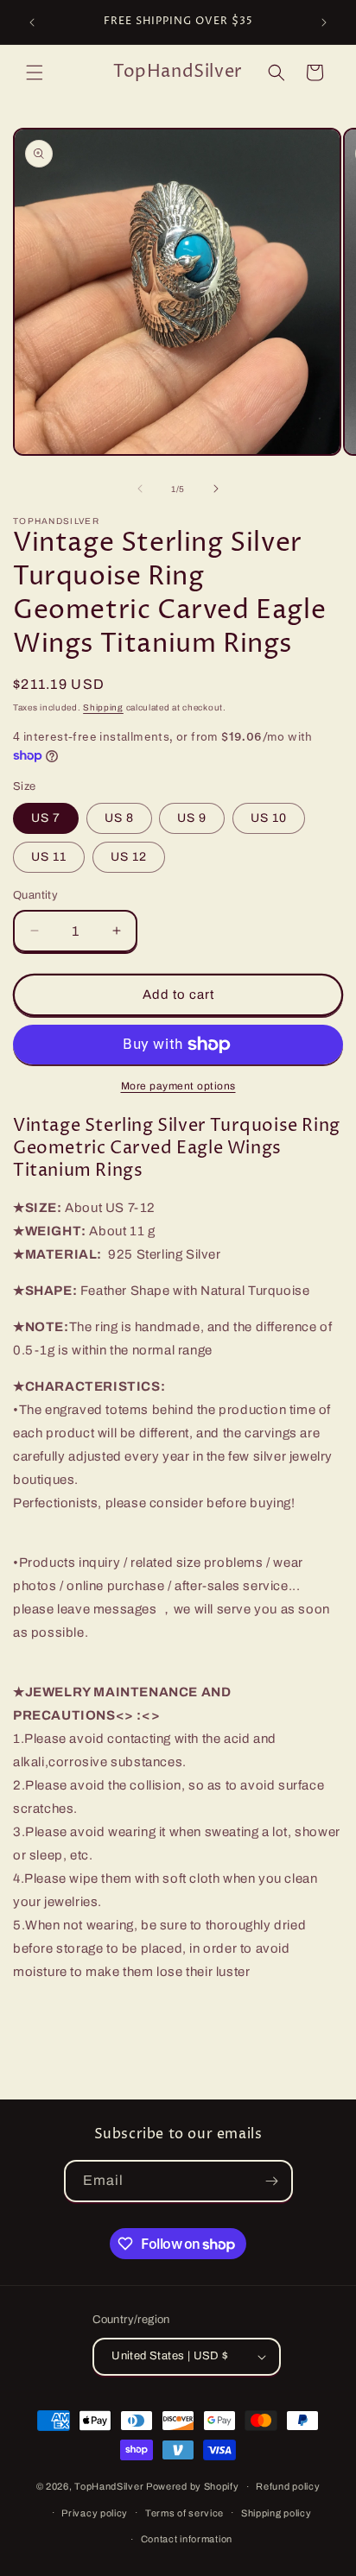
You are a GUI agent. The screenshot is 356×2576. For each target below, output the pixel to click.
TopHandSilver (109, 2486)
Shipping (103, 707)
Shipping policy (277, 2513)
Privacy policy (95, 2513)
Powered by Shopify (193, 2486)
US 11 (49, 857)
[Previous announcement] (32, 22)
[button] (35, 73)
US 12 (129, 857)
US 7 (46, 818)
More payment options (178, 1086)
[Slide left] (140, 489)
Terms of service (184, 2513)
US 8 (119, 818)
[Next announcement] (324, 22)
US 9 (192, 818)
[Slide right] (216, 489)
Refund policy (288, 2486)
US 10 (269, 818)
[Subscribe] (272, 2181)
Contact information (187, 2539)
